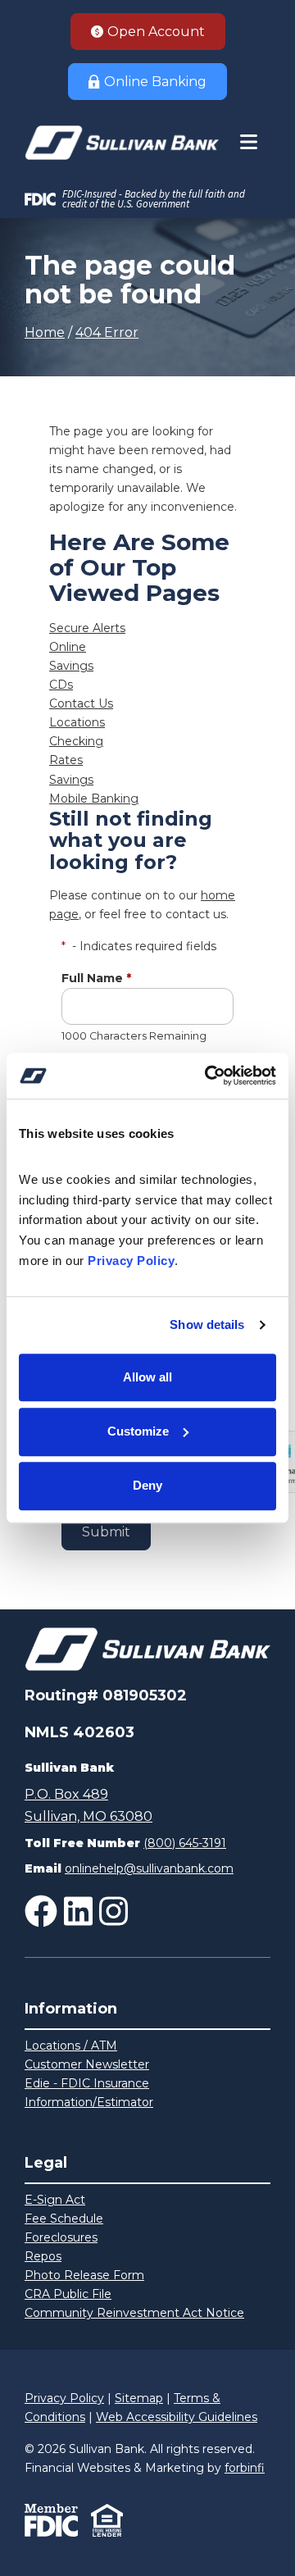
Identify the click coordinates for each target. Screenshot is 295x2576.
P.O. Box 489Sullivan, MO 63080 (88, 1805)
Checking (76, 741)
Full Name (96, 978)
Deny (147, 1485)
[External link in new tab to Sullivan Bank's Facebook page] (41, 1911)
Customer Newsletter (87, 2064)
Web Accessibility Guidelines (177, 2417)
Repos (43, 2256)
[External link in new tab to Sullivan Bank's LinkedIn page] (78, 1911)
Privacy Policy (64, 2398)
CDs (61, 685)
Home (45, 332)
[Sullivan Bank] (122, 143)
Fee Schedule (64, 2219)
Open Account (156, 32)
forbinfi (245, 2468)
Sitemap (139, 2398)
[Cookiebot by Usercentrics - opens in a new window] (208, 1076)
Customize (138, 1431)
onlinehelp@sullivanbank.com (149, 1868)
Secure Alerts (87, 628)
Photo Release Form (84, 2275)
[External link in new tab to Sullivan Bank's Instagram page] (113, 1911)
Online (68, 647)
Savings (71, 666)
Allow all (147, 1377)
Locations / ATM (71, 2046)
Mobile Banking (94, 799)
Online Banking (155, 82)
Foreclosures (61, 2237)
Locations (77, 722)
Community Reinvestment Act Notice (134, 2313)
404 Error (107, 332)
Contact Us (81, 703)
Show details (207, 1324)
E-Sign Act (55, 2200)
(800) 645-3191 (185, 1843)
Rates (66, 760)
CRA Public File (68, 2294)
